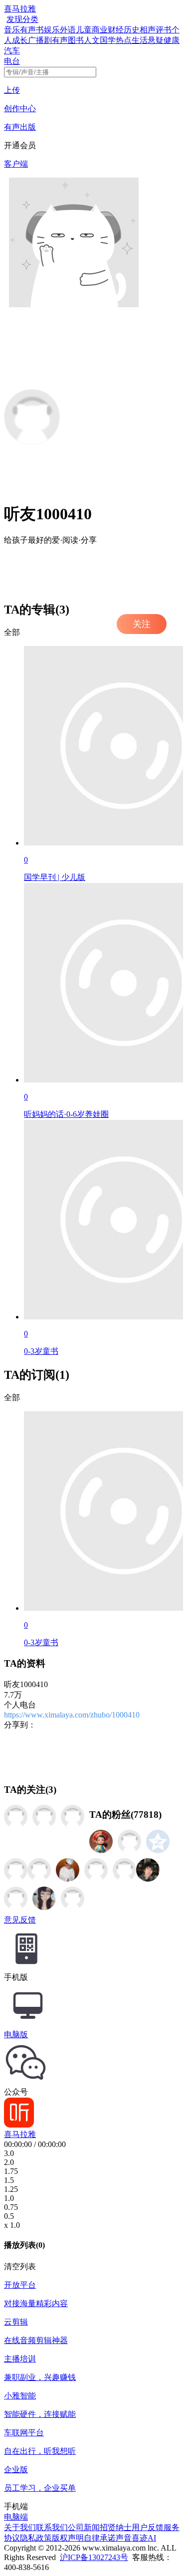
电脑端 (16, 2517)
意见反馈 (20, 1920)
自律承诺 (100, 2538)
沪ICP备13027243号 (94, 2557)
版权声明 (68, 2538)
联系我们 (52, 2527)
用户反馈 (148, 2527)
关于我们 (20, 2527)
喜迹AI (144, 2538)
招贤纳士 (116, 2527)
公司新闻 (84, 2527)
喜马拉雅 (20, 9)
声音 (124, 2538)
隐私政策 (36, 2538)
